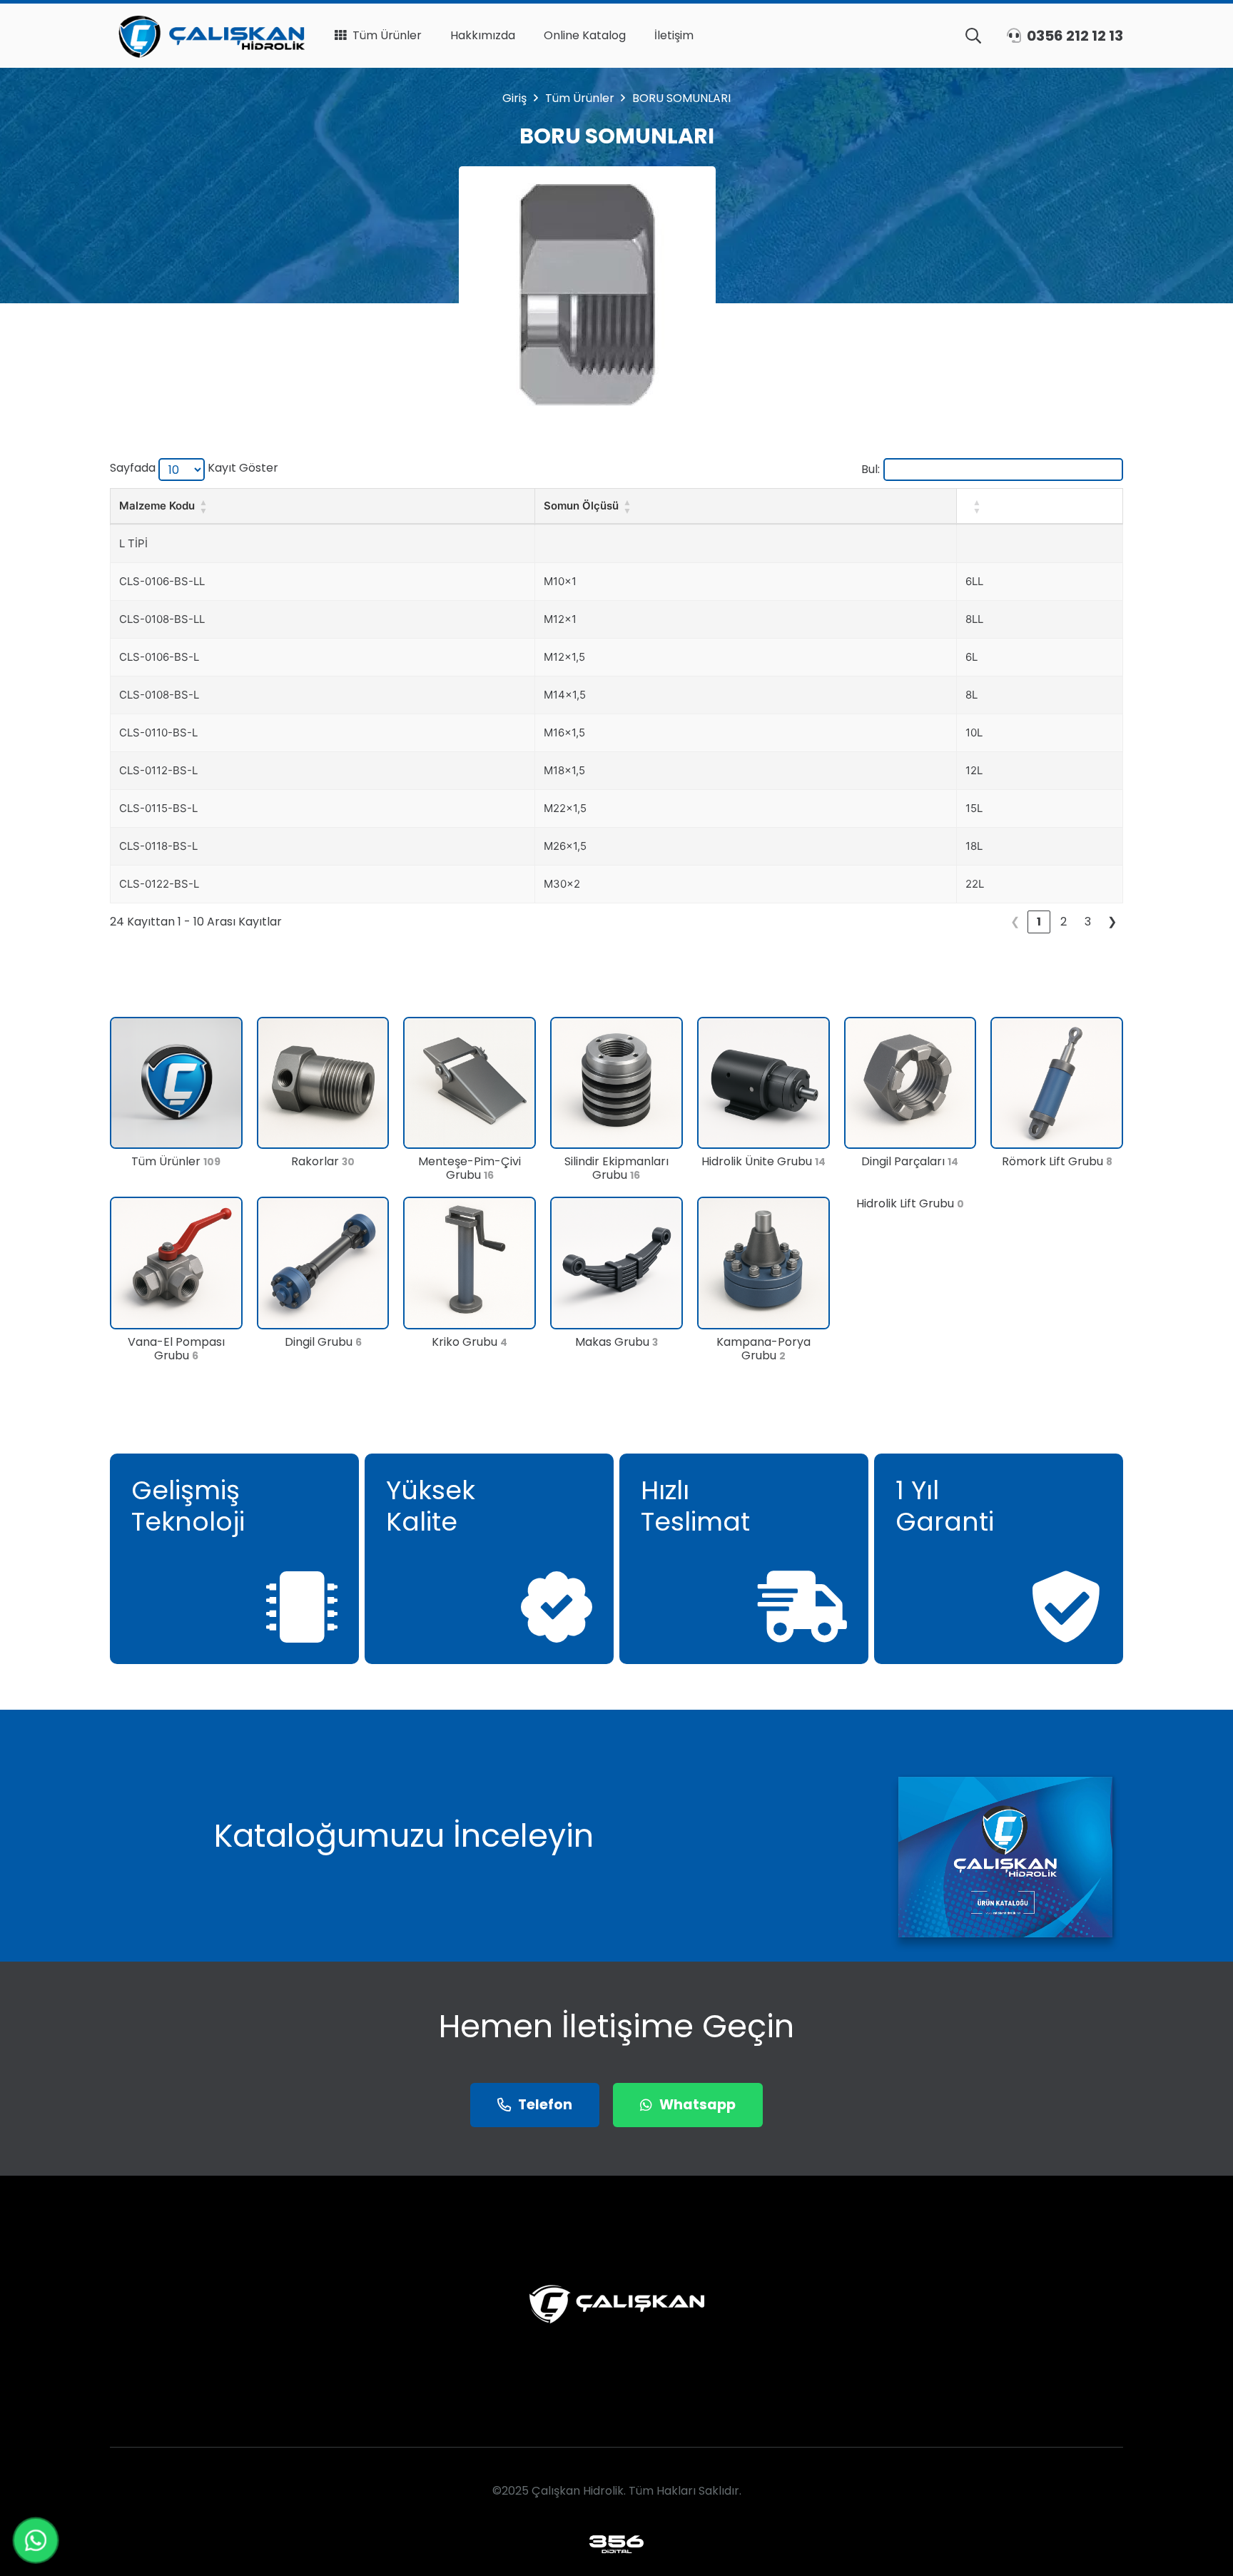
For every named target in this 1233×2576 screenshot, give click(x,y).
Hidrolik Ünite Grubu (763, 1161)
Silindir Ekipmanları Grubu (616, 1168)
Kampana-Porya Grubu (763, 1349)
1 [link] (1039, 922)
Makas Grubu (616, 1342)
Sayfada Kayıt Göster (194, 468)
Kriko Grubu (470, 1342)
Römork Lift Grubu (1057, 1161)
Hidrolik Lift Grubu (910, 1203)
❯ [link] (1112, 922)
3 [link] (1088, 922)
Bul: (871, 469)
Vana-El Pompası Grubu (176, 1349)
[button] (973, 36)
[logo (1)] (616, 2544)
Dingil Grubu (323, 1342)
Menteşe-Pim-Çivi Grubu (470, 1168)
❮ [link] (1015, 922)
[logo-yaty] (207, 36)
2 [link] (1064, 922)
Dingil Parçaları (910, 1161)
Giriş (514, 98)
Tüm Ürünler (580, 98)
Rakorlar (323, 1161)
